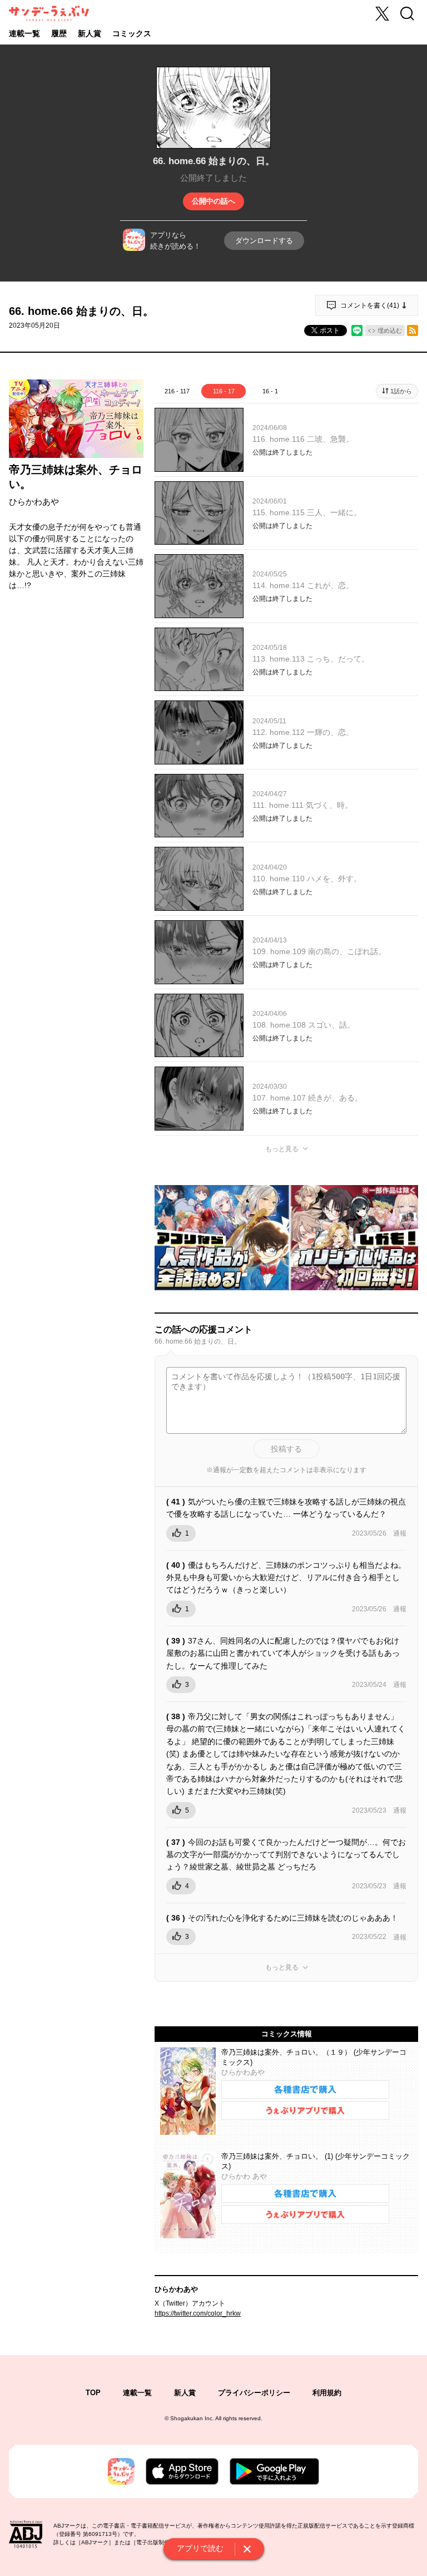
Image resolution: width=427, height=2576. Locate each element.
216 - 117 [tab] (177, 391)
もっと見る (282, 1149)
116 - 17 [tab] (224, 391)
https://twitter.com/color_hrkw (198, 2313)
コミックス (132, 33)
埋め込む (390, 330)
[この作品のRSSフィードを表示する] (413, 330)
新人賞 (90, 33)
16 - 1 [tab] (270, 391)
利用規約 (327, 2393)
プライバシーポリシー (254, 2393)
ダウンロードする (264, 241)
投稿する (286, 1449)
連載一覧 (24, 33)
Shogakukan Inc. (192, 2418)
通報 (400, 1533)
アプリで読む (200, 2548)
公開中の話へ (213, 201)
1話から (401, 391)
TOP (93, 2393)
